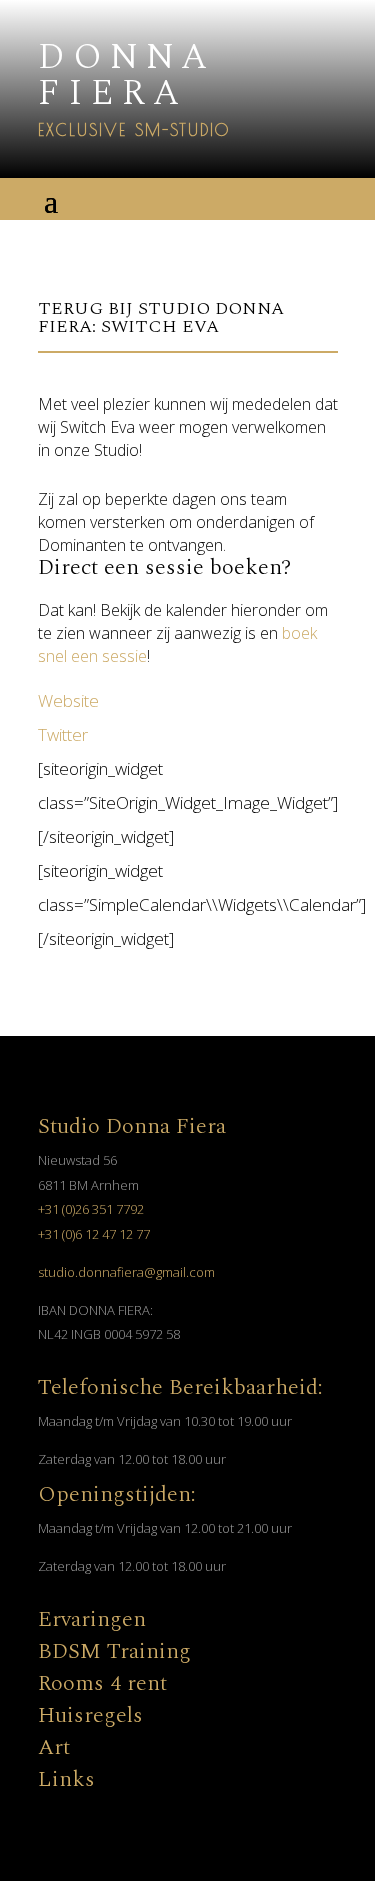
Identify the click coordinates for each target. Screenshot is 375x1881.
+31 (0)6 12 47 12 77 (94, 1234)
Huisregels (90, 1715)
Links (66, 1779)
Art (54, 1747)
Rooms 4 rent (102, 1683)
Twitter (63, 734)
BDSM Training (114, 1651)
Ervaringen (92, 1619)
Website (68, 700)
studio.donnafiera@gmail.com (126, 1272)
